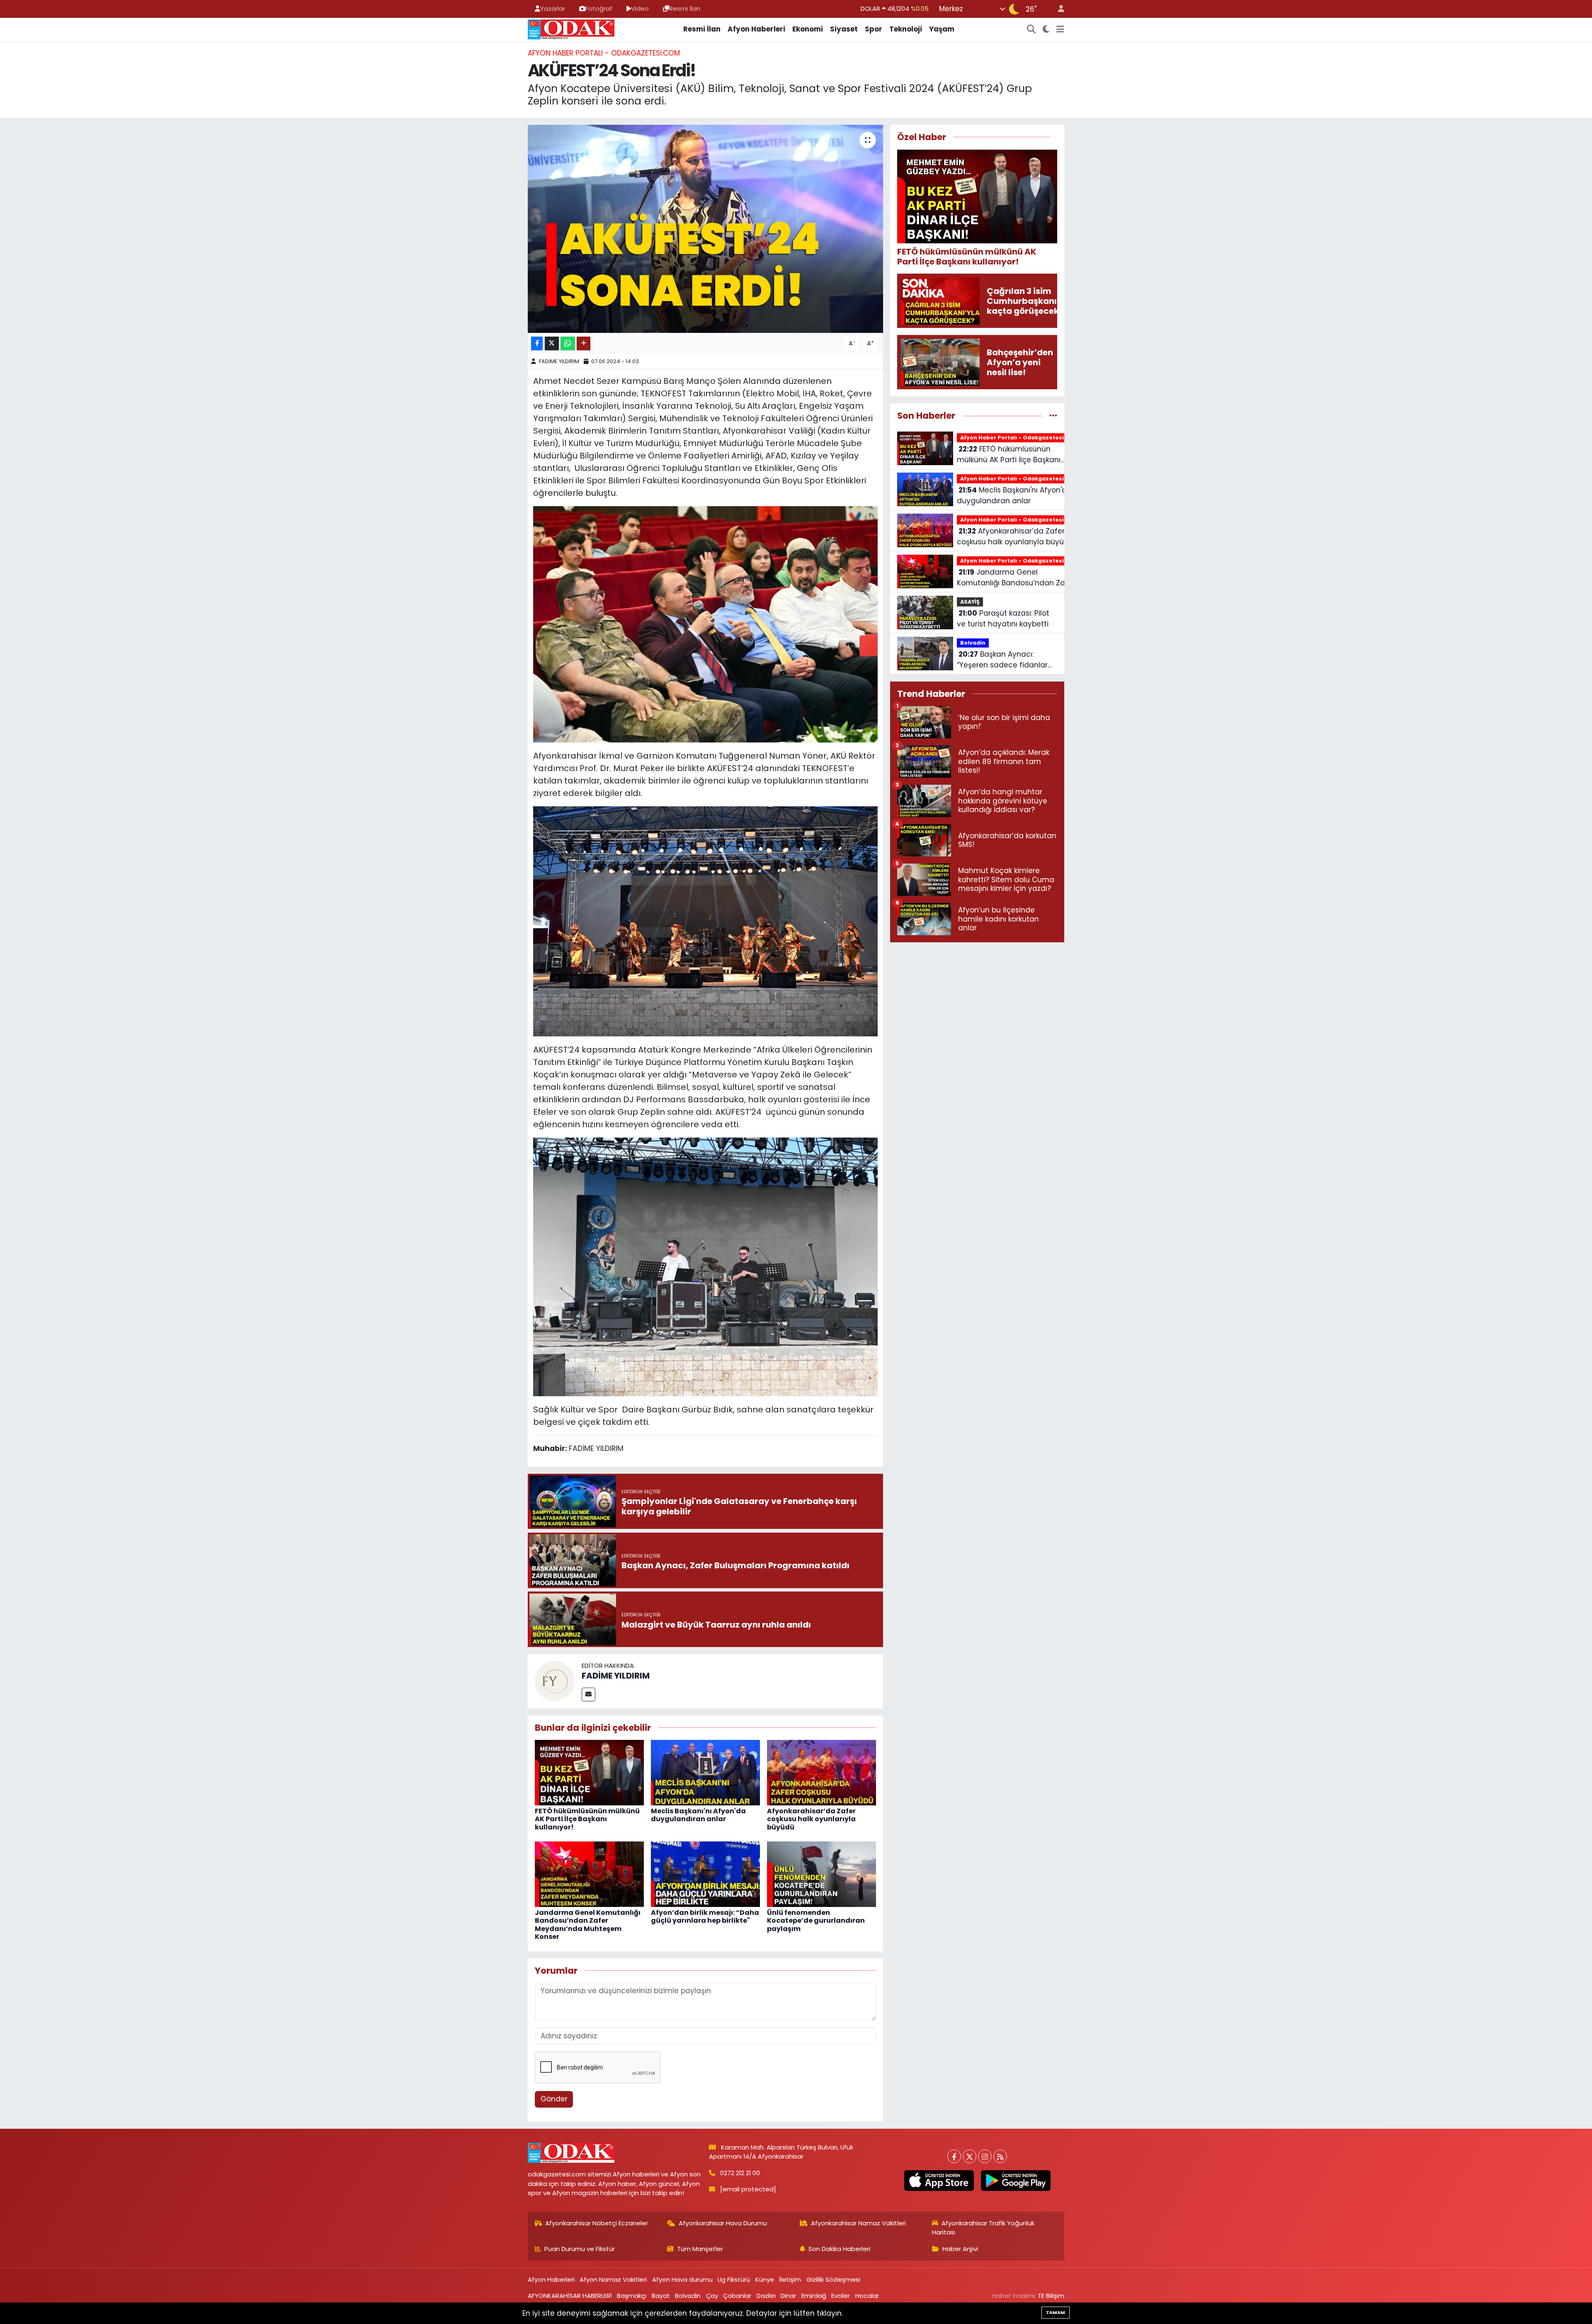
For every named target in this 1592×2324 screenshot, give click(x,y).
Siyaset (844, 29)
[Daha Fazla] (584, 343)
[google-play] (1016, 2181)
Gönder (554, 2099)
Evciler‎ (841, 2296)
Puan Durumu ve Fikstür (580, 2249)
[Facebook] (954, 2156)
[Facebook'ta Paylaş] (537, 343)
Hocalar (867, 2296)
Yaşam (942, 29)
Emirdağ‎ (814, 2296)
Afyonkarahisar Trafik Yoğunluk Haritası (983, 2228)
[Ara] (1031, 29)
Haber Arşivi (960, 2249)
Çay (712, 2296)
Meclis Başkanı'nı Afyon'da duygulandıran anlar (698, 1815)
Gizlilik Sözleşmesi (833, 2279)
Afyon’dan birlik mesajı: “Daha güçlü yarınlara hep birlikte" (705, 1916)
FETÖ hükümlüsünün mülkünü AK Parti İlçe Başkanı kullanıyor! (587, 1819)
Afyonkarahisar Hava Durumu (723, 2223)
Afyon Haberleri (756, 29)
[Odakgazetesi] (571, 29)
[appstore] (939, 2181)
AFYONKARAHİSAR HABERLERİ (570, 2296)
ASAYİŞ (970, 602)
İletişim (790, 2279)
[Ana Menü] (1060, 29)
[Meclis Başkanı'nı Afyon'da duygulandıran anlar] (705, 1772)
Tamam (1056, 2312)
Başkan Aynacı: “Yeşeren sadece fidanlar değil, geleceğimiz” (1002, 660)
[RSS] (1000, 2156)
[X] (970, 2156)
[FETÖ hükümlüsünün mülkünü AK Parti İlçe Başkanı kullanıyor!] (589, 1772)
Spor (874, 29)
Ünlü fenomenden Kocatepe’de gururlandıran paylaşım (816, 1920)
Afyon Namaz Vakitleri (613, 2279)
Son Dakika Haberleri (839, 2249)
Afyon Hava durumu (682, 2279)
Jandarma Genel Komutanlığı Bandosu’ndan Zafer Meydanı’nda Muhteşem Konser (588, 1925)
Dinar (788, 2296)
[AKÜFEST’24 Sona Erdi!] (705, 229)
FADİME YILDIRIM (559, 361)
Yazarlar (553, 8)
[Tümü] (1053, 415)
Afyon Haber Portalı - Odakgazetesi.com (604, 53)
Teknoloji (906, 29)
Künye (765, 2279)
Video (640, 8)
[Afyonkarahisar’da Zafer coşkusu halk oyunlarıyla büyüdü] (821, 1772)
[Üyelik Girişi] (1058, 9)
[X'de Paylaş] (552, 343)
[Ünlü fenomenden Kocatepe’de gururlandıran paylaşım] (821, 1874)
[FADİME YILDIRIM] (555, 1681)
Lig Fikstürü (734, 2279)
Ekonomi (808, 29)
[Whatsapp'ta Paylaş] (568, 343)
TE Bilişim (1051, 2296)
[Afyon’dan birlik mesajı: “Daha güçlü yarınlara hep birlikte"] (705, 1874)
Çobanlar (737, 2296)
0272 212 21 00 (740, 2173)
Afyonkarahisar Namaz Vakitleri (858, 2223)
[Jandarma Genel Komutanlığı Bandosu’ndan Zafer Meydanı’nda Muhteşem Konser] (589, 1874)
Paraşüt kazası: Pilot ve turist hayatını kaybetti (1003, 619)
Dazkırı (766, 2296)
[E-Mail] (589, 1694)
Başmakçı (632, 2296)
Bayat (661, 2296)
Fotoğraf (599, 8)
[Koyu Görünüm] (1046, 29)
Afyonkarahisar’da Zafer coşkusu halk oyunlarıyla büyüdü (811, 1819)
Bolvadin (973, 643)
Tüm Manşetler (700, 2249)
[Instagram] (985, 2156)
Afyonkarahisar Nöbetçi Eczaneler (597, 2223)
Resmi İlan (685, 8)
